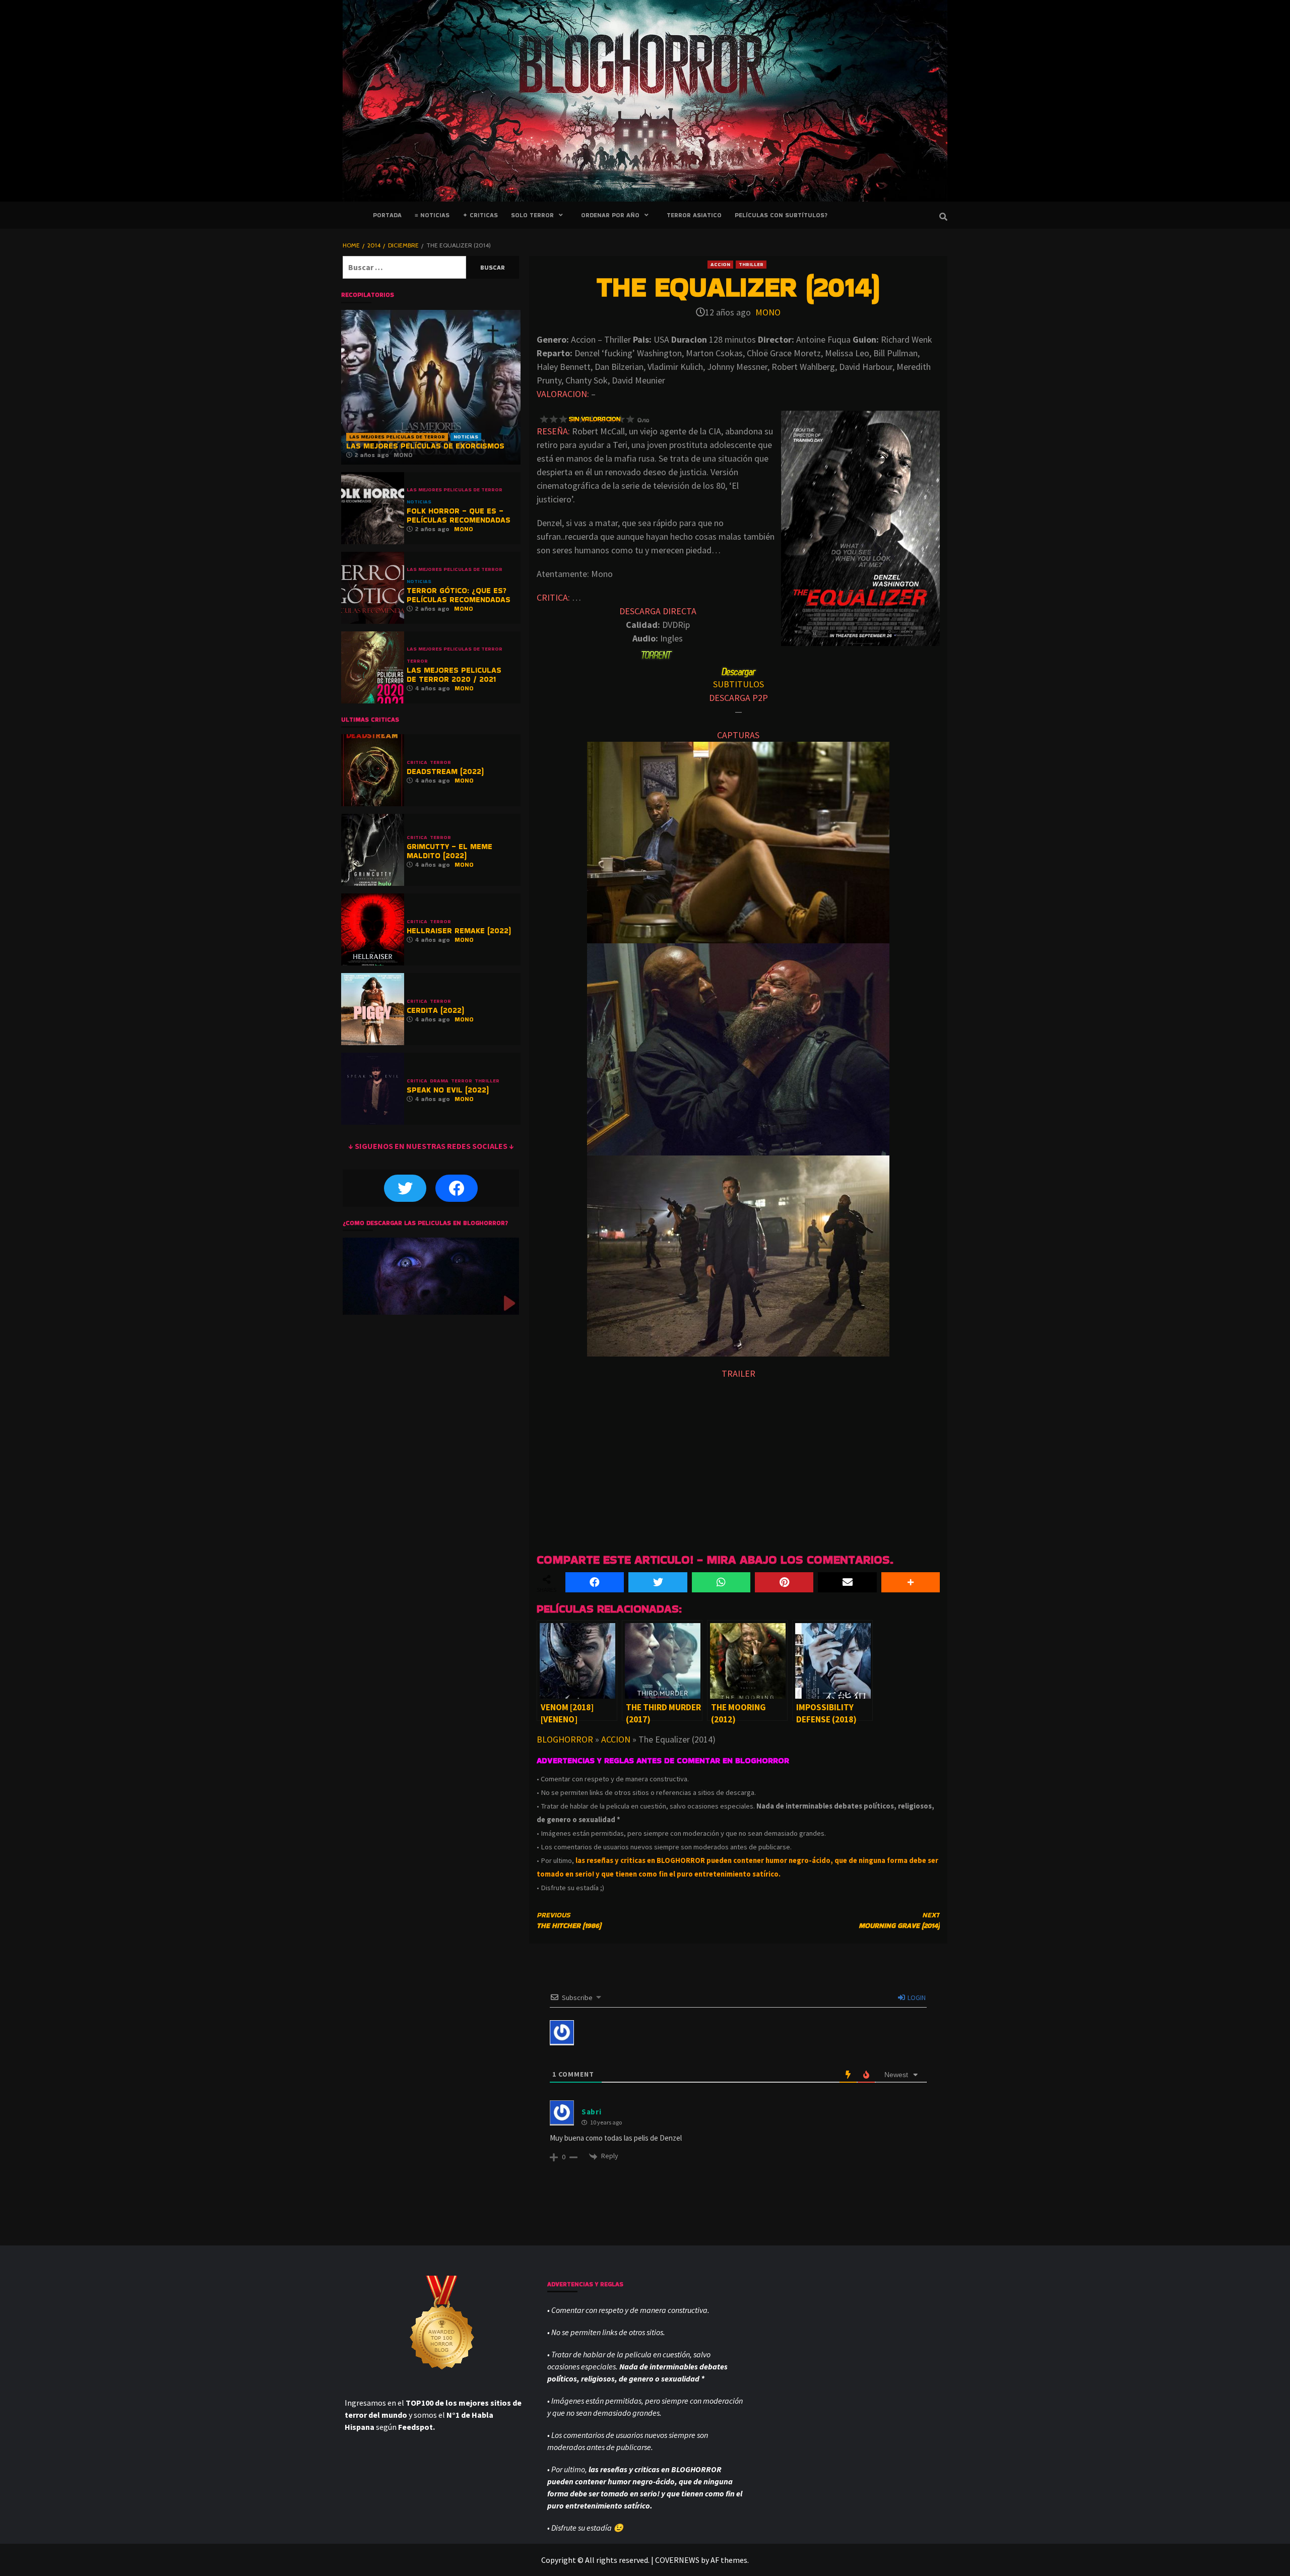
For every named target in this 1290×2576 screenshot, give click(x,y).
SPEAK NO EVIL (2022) (448, 1090)
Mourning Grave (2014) (899, 1920)
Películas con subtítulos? (781, 215)
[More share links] (911, 1582)
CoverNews (677, 2560)
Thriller (751, 264)
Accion (720, 264)
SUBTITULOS (738, 684)
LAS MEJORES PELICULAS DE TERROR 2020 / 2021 (454, 674)
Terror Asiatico (694, 215)
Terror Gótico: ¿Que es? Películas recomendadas (459, 595)
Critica (417, 762)
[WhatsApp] (721, 1582)
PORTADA (387, 215)
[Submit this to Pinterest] (784, 1582)
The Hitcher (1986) (569, 1920)
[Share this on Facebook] (595, 1582)
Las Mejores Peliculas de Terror (397, 437)
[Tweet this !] (658, 1582)
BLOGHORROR (565, 1739)
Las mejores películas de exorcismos (425, 446)
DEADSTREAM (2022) (445, 771)
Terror (417, 661)
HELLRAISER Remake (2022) (459, 930)
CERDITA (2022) (435, 1010)
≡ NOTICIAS (432, 215)
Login (916, 1998)
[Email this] (847, 1582)
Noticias (466, 437)
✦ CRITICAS (480, 215)
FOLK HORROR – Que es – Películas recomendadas (459, 515)
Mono (768, 312)
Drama (439, 1081)
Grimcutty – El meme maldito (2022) (449, 851)
